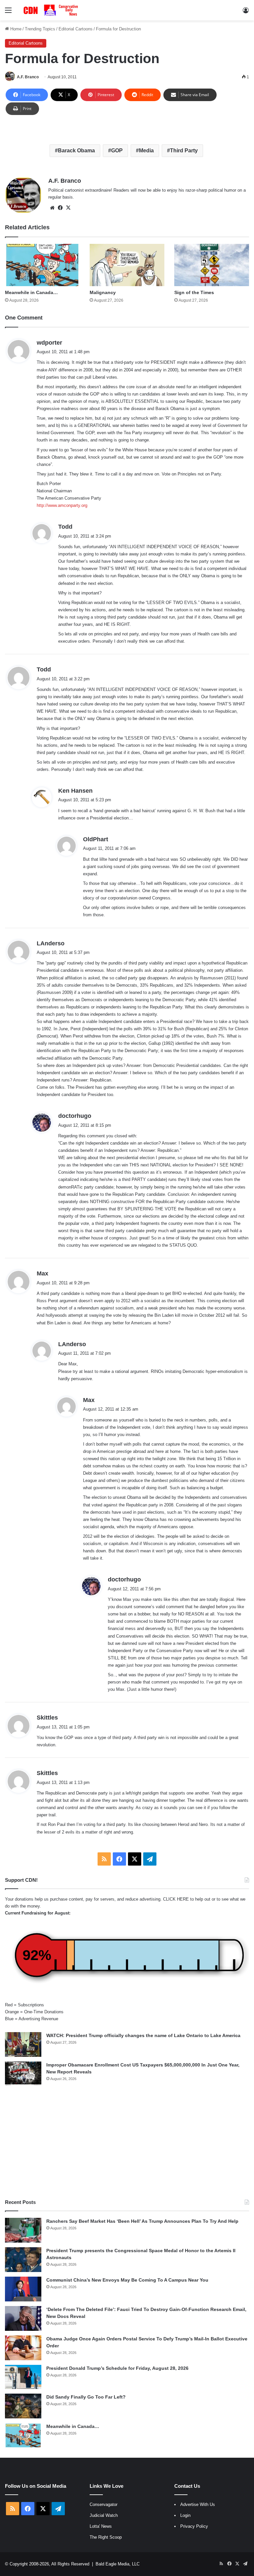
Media (146, 151)
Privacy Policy (194, 2526)
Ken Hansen (75, 791)
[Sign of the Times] (212, 265)
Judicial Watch (104, 2515)
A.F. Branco (28, 77)
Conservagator (104, 2504)
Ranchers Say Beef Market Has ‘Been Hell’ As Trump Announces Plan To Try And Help (142, 2221)
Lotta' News (101, 2526)
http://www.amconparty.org (62, 505)
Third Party (184, 151)
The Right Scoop (106, 2537)
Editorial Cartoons (76, 29)
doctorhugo (75, 1116)
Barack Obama (76, 151)
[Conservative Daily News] (52, 10)
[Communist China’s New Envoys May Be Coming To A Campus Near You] (23, 2289)
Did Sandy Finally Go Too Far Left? (86, 2397)
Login (185, 2515)
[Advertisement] (127, 2142)
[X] (68, 208)
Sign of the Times (194, 292)
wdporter (49, 343)
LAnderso (51, 943)
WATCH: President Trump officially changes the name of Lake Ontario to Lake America (143, 2035)
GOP (117, 151)
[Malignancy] (127, 265)
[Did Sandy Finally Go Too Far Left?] (23, 2406)
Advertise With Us (198, 2504)
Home (15, 29)
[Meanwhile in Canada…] (42, 265)
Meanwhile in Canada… (31, 292)
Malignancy (103, 292)
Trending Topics (40, 29)
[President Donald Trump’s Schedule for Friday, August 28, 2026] (23, 2377)
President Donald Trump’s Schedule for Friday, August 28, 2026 (117, 2368)
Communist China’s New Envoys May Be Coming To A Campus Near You (127, 2280)
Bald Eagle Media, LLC (118, 2564)
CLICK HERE (176, 1899)
